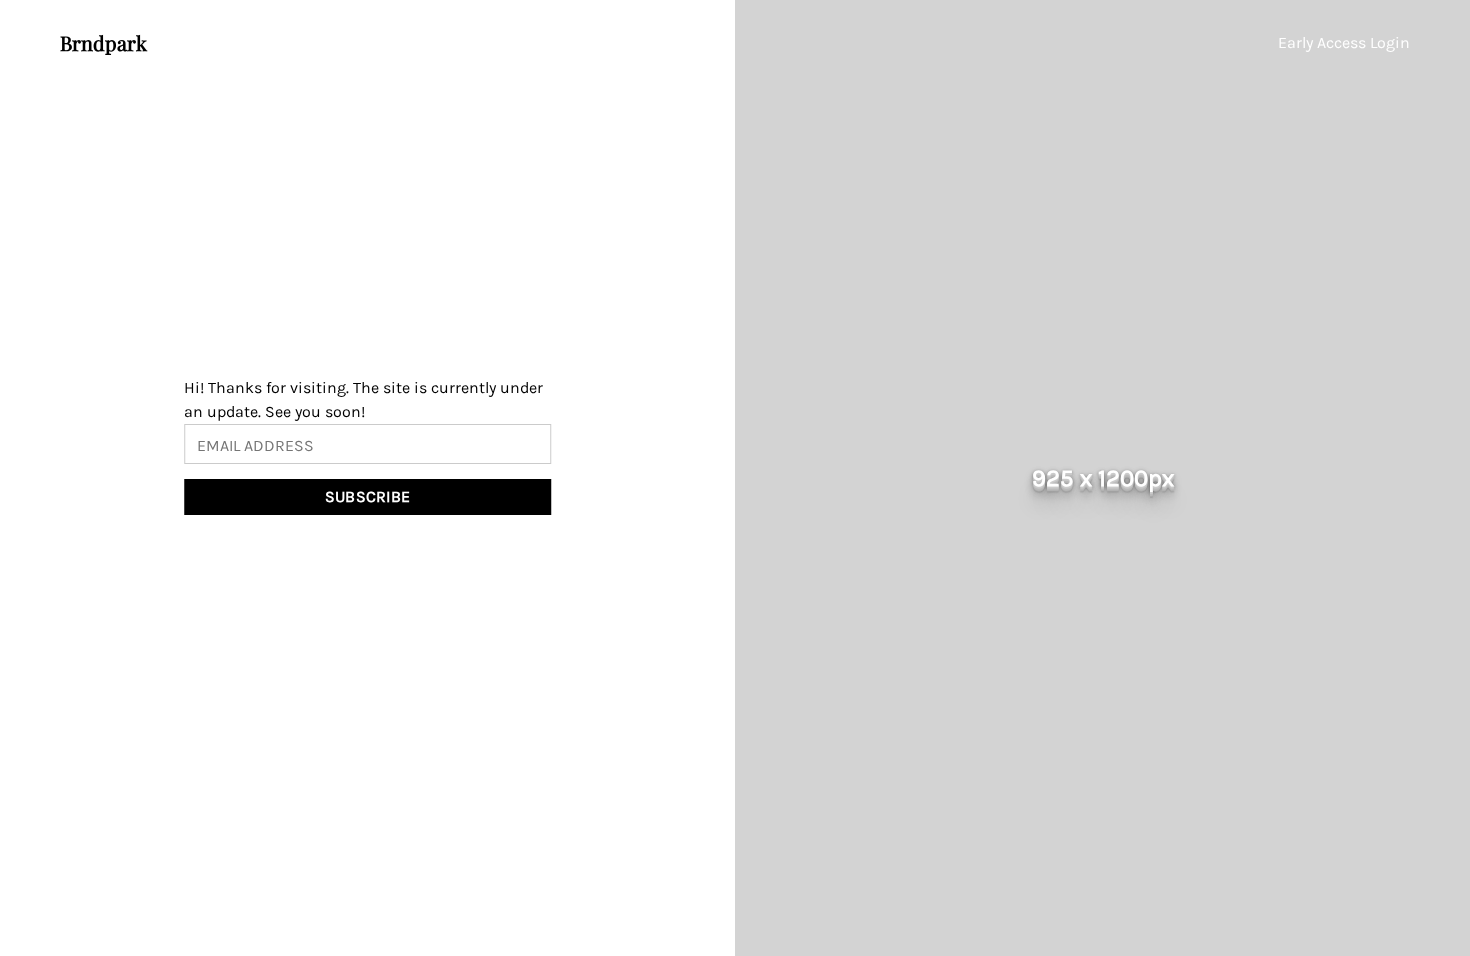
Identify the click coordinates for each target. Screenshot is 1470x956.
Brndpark (103, 42)
